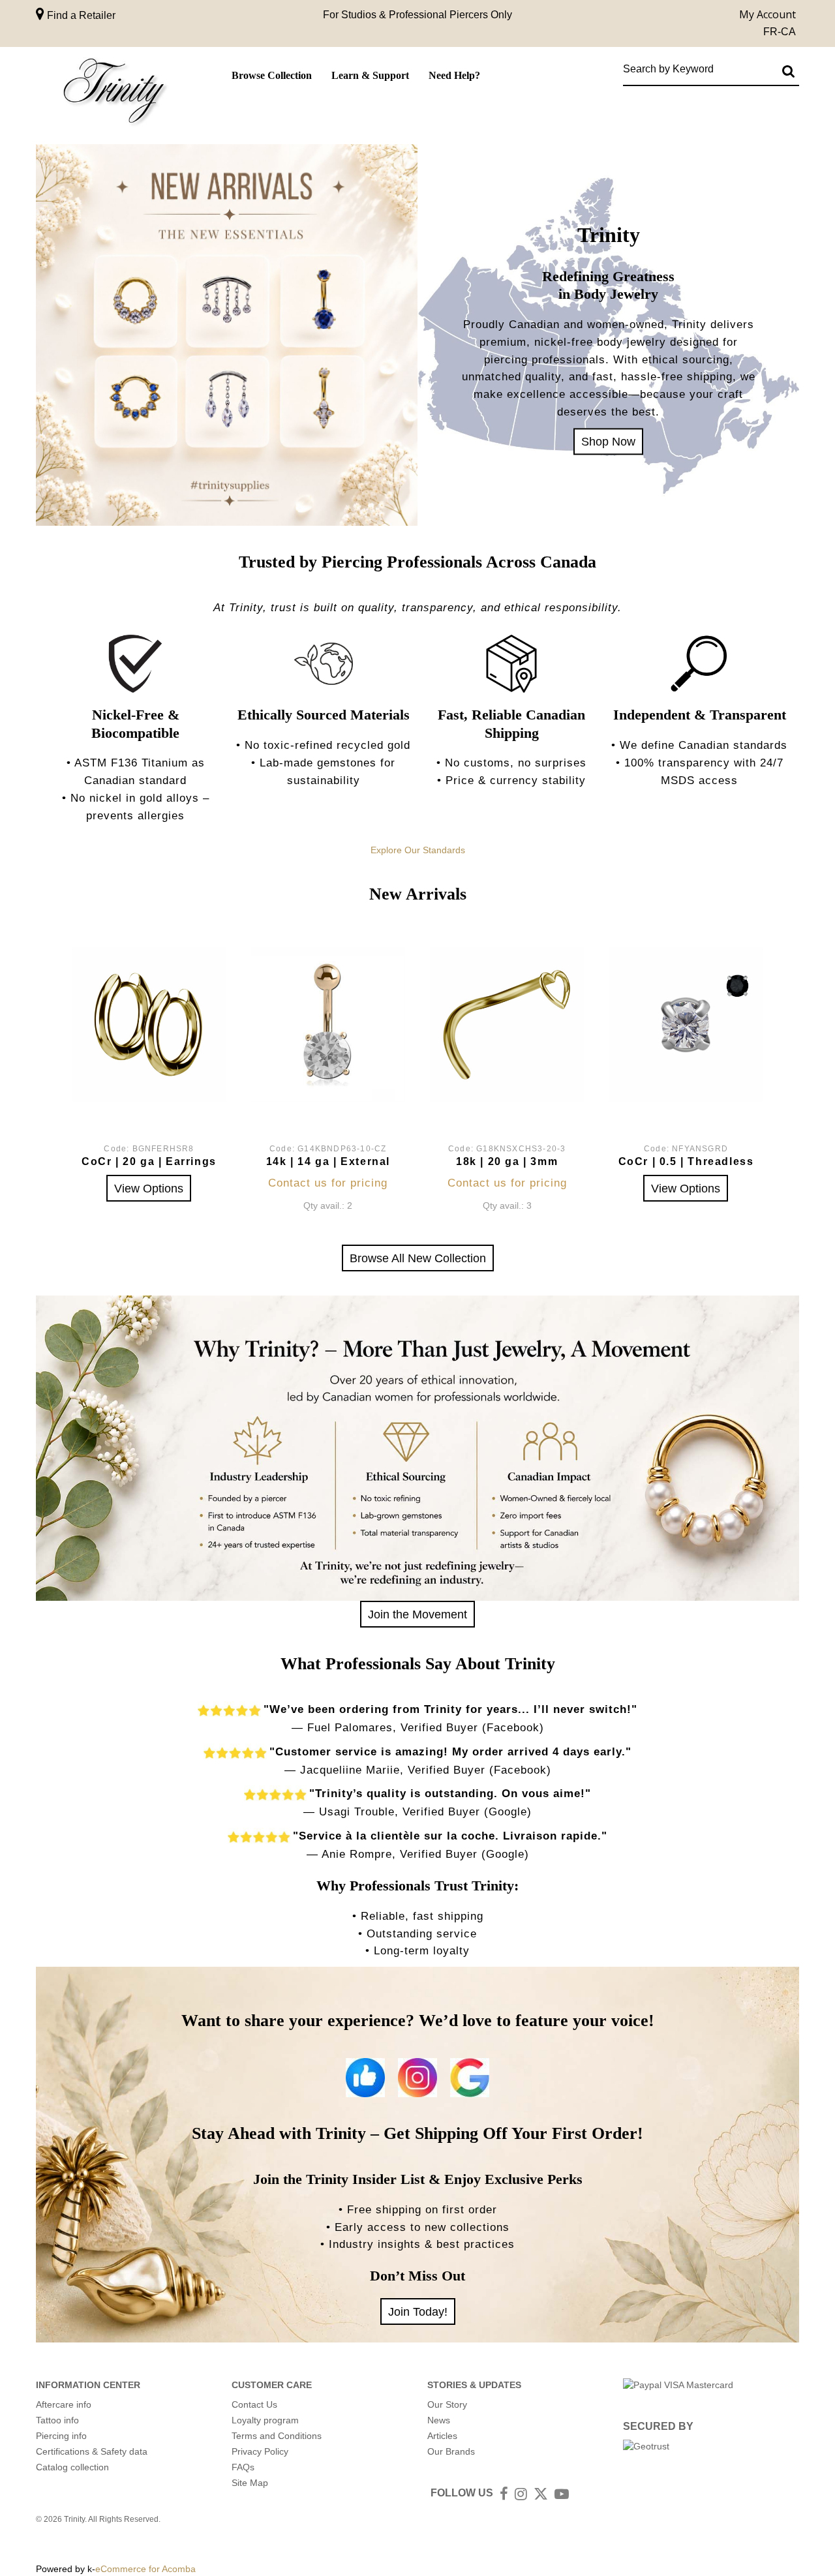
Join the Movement (417, 1614)
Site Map (250, 2483)
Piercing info (61, 2436)
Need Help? (454, 75)
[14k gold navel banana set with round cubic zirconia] (328, 1024)
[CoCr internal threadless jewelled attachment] (686, 1024)
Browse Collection (272, 75)
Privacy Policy (260, 2451)
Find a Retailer (80, 15)
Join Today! (418, 2311)
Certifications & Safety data (92, 2451)
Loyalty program (265, 2420)
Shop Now (608, 441)
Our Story (447, 2404)
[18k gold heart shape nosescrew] (507, 1024)
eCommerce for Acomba (145, 2569)
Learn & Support (370, 75)
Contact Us (254, 2404)
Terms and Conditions (277, 2436)
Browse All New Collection (418, 1258)
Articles (442, 2436)
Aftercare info (64, 2404)
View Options (149, 1188)
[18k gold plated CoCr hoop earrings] (149, 1024)
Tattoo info (57, 2420)
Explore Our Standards (418, 850)
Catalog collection (72, 2467)
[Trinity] (114, 94)
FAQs (243, 2467)
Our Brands (451, 2451)
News (439, 2420)
